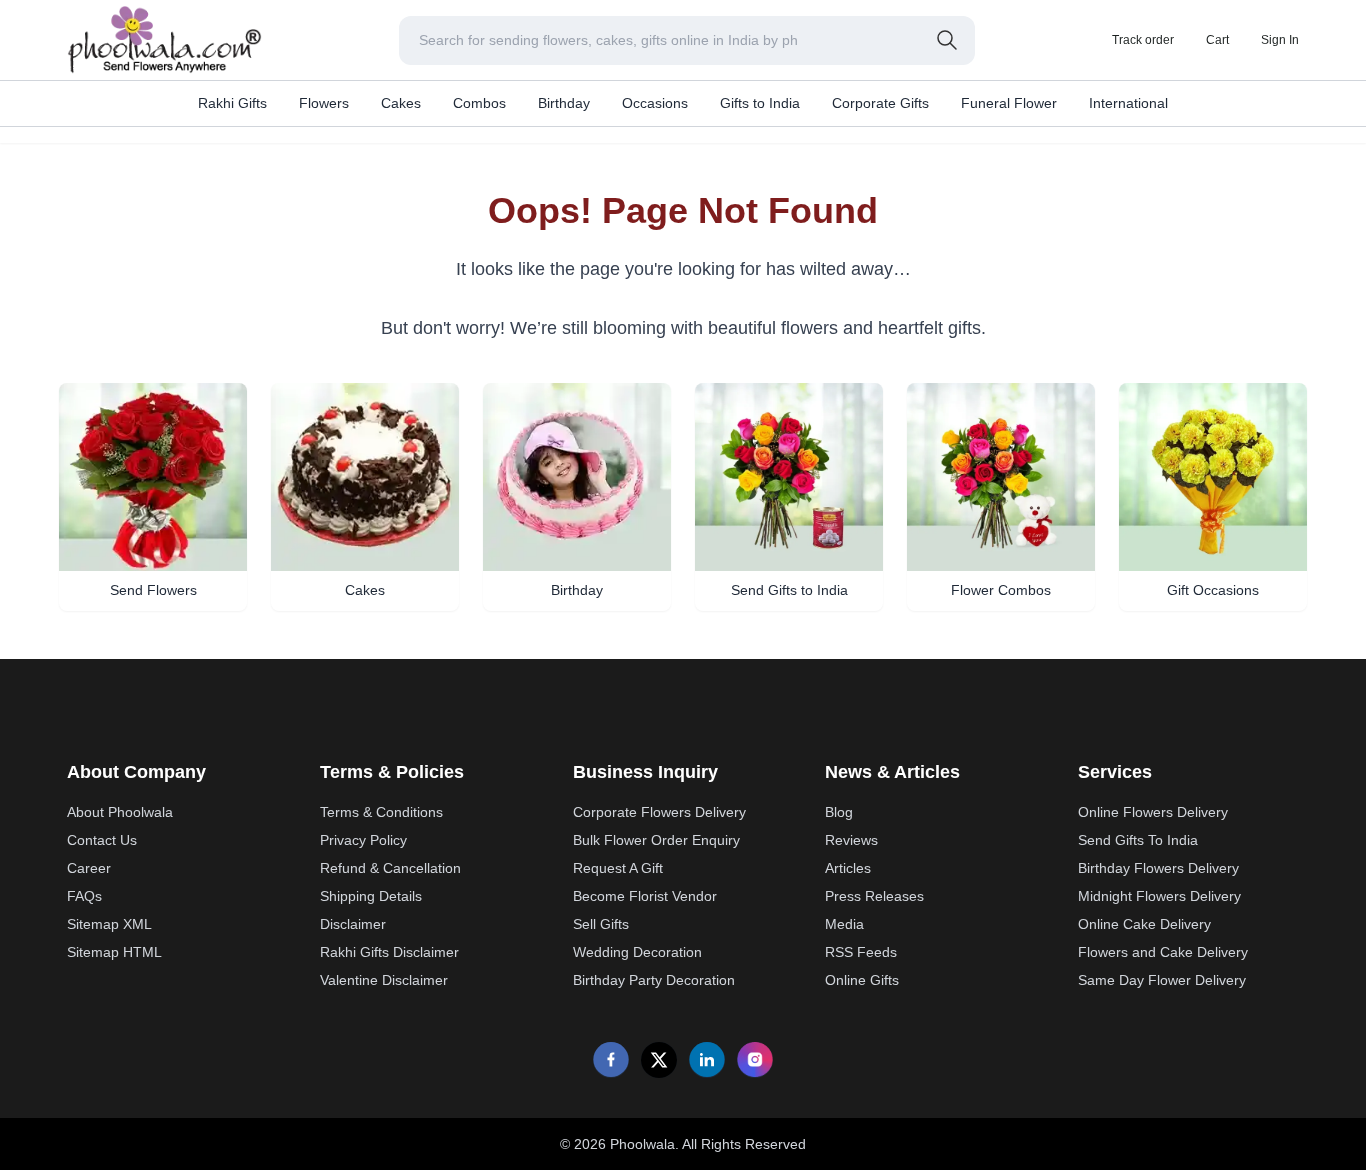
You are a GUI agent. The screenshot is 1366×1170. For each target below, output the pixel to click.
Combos (479, 103)
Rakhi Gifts (232, 103)
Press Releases (874, 896)
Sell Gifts (601, 924)
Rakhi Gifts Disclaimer (389, 952)
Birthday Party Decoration (654, 980)
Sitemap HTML (114, 952)
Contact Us (102, 840)
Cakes (401, 103)
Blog (839, 812)
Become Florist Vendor (645, 896)
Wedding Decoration (637, 952)
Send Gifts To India (1138, 840)
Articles (848, 868)
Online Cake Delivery (1144, 924)
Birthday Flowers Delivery (1158, 868)
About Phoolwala (120, 812)
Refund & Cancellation (390, 868)
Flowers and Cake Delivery (1163, 952)
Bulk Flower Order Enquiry (656, 840)
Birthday (564, 103)
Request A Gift (618, 868)
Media (844, 924)
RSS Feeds (861, 952)
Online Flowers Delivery (1153, 812)
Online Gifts (862, 980)
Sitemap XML (109, 924)
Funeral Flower (1009, 103)
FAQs (84, 896)
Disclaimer (353, 924)
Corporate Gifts (880, 103)
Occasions (655, 103)
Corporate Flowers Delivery (659, 812)
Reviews (851, 840)
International (1128, 103)
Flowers (324, 103)
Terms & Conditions (381, 812)
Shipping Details (371, 896)
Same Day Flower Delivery (1162, 980)
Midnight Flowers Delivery (1159, 896)
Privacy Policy (363, 840)
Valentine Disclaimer (384, 980)
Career (89, 868)
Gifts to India (760, 103)
